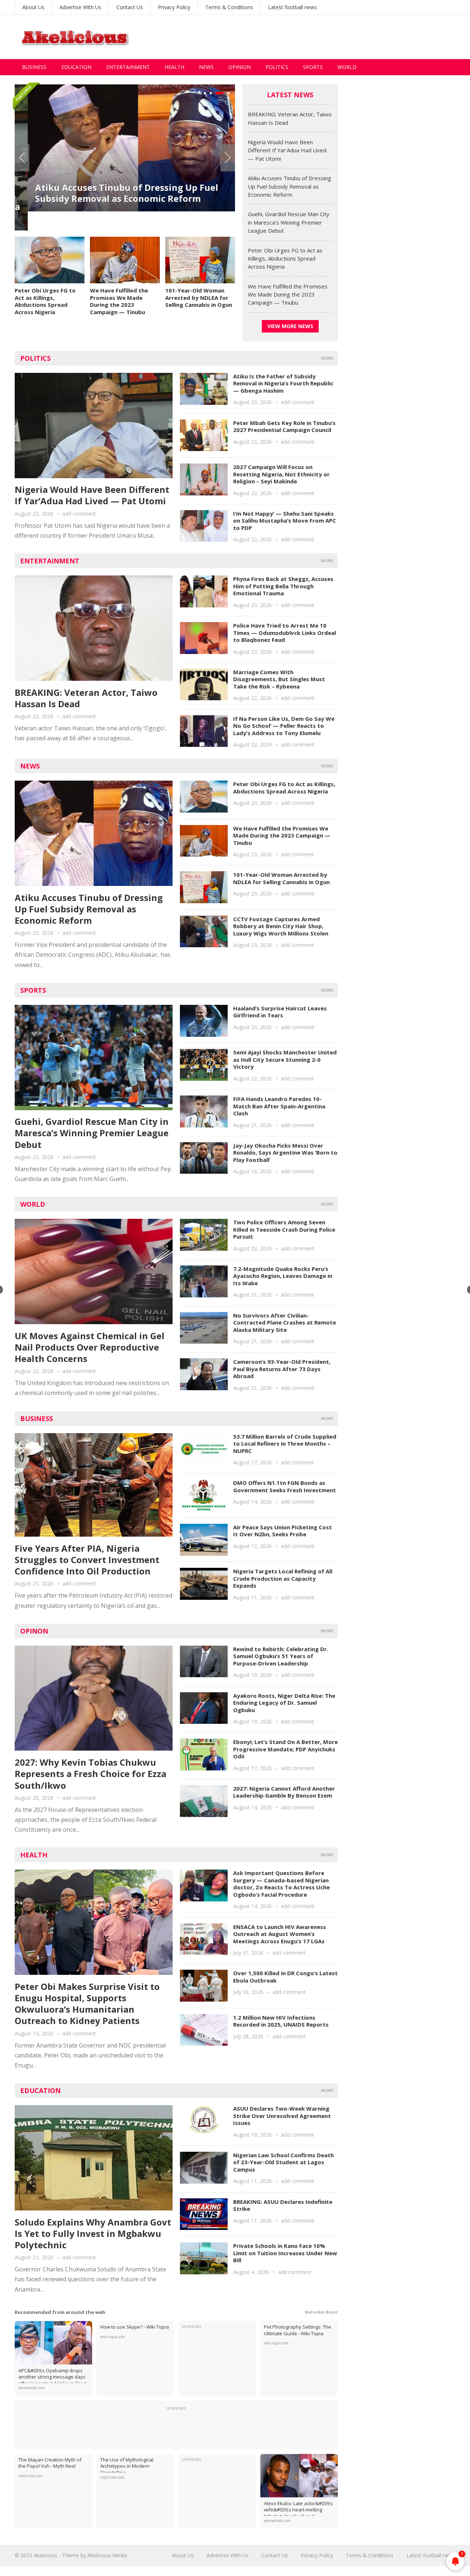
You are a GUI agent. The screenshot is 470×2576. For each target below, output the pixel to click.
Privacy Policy (174, 7)
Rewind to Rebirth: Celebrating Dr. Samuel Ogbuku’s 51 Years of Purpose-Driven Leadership (281, 1656)
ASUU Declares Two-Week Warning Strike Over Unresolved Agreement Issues (282, 2116)
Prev (22, 158)
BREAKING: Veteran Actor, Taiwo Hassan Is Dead (86, 698)
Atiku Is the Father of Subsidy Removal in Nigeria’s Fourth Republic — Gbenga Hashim (283, 383)
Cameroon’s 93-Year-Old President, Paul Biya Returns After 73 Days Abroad (282, 1369)
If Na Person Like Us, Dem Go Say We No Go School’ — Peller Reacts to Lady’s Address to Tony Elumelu (284, 726)
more (327, 358)
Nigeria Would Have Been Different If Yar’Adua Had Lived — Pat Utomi (287, 150)
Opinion (240, 67)
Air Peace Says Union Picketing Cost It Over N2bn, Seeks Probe (283, 1531)
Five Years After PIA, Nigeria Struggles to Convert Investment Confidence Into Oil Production (87, 1560)
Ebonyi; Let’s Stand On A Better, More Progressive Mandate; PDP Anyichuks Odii (285, 1749)
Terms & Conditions (229, 7)
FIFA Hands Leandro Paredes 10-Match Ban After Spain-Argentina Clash (279, 1106)
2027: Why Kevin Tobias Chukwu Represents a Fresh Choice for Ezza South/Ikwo (91, 1774)
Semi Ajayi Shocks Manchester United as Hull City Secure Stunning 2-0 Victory (285, 1059)
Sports (313, 67)
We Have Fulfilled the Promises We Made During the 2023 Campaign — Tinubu (119, 301)
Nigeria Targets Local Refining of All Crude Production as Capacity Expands (283, 1578)
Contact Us (130, 7)
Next (228, 158)
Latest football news (292, 7)
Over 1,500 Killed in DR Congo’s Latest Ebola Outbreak (285, 1977)
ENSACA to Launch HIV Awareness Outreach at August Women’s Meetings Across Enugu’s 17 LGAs (280, 1934)
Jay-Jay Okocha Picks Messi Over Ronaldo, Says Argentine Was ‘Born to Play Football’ (285, 1153)
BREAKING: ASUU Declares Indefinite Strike (283, 2205)
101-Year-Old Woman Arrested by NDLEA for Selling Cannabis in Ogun (199, 297)
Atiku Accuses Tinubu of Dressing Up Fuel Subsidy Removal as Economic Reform (114, 193)
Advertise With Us (80, 7)
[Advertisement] (322, 37)
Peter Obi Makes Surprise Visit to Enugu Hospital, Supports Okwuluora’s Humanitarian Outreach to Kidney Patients (87, 2004)
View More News (290, 326)
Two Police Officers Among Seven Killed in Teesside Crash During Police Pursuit (284, 1229)
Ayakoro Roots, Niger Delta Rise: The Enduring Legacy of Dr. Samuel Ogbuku (284, 1703)
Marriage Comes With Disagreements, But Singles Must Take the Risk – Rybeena (279, 679)
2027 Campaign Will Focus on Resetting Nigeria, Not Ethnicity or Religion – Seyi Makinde (281, 474)
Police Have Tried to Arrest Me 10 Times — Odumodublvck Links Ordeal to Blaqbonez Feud (285, 633)
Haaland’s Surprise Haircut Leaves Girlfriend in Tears (280, 1012)
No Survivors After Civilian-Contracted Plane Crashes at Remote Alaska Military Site (285, 1322)
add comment (79, 514)
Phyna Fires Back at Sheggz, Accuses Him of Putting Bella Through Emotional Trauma (283, 586)
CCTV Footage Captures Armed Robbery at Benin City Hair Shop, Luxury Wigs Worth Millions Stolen (281, 926)
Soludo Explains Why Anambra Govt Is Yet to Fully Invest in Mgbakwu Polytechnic (93, 2233)
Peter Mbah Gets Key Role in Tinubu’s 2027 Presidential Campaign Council (284, 426)
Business (34, 67)
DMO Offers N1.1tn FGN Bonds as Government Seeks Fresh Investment (285, 1486)
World (347, 67)
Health (174, 67)
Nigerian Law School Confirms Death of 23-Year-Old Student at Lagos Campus (283, 2162)
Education (76, 67)
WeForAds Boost (321, 2312)
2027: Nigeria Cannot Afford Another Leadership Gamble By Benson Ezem (284, 1792)
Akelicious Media (107, 2555)
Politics (277, 67)
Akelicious (46, 2555)
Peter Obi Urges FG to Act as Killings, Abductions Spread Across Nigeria (45, 301)
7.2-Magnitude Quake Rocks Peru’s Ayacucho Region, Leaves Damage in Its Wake (283, 1276)
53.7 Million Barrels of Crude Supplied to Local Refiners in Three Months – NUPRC (285, 1444)
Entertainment (128, 67)
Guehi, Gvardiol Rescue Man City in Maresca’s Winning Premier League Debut (289, 222)
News (206, 67)
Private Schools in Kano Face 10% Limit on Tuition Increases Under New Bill (285, 2253)
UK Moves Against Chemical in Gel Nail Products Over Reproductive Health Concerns (90, 1347)
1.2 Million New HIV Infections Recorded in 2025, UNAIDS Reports (281, 2021)
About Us (33, 7)
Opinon (34, 1631)
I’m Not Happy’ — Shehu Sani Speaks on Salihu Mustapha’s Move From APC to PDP (285, 521)
